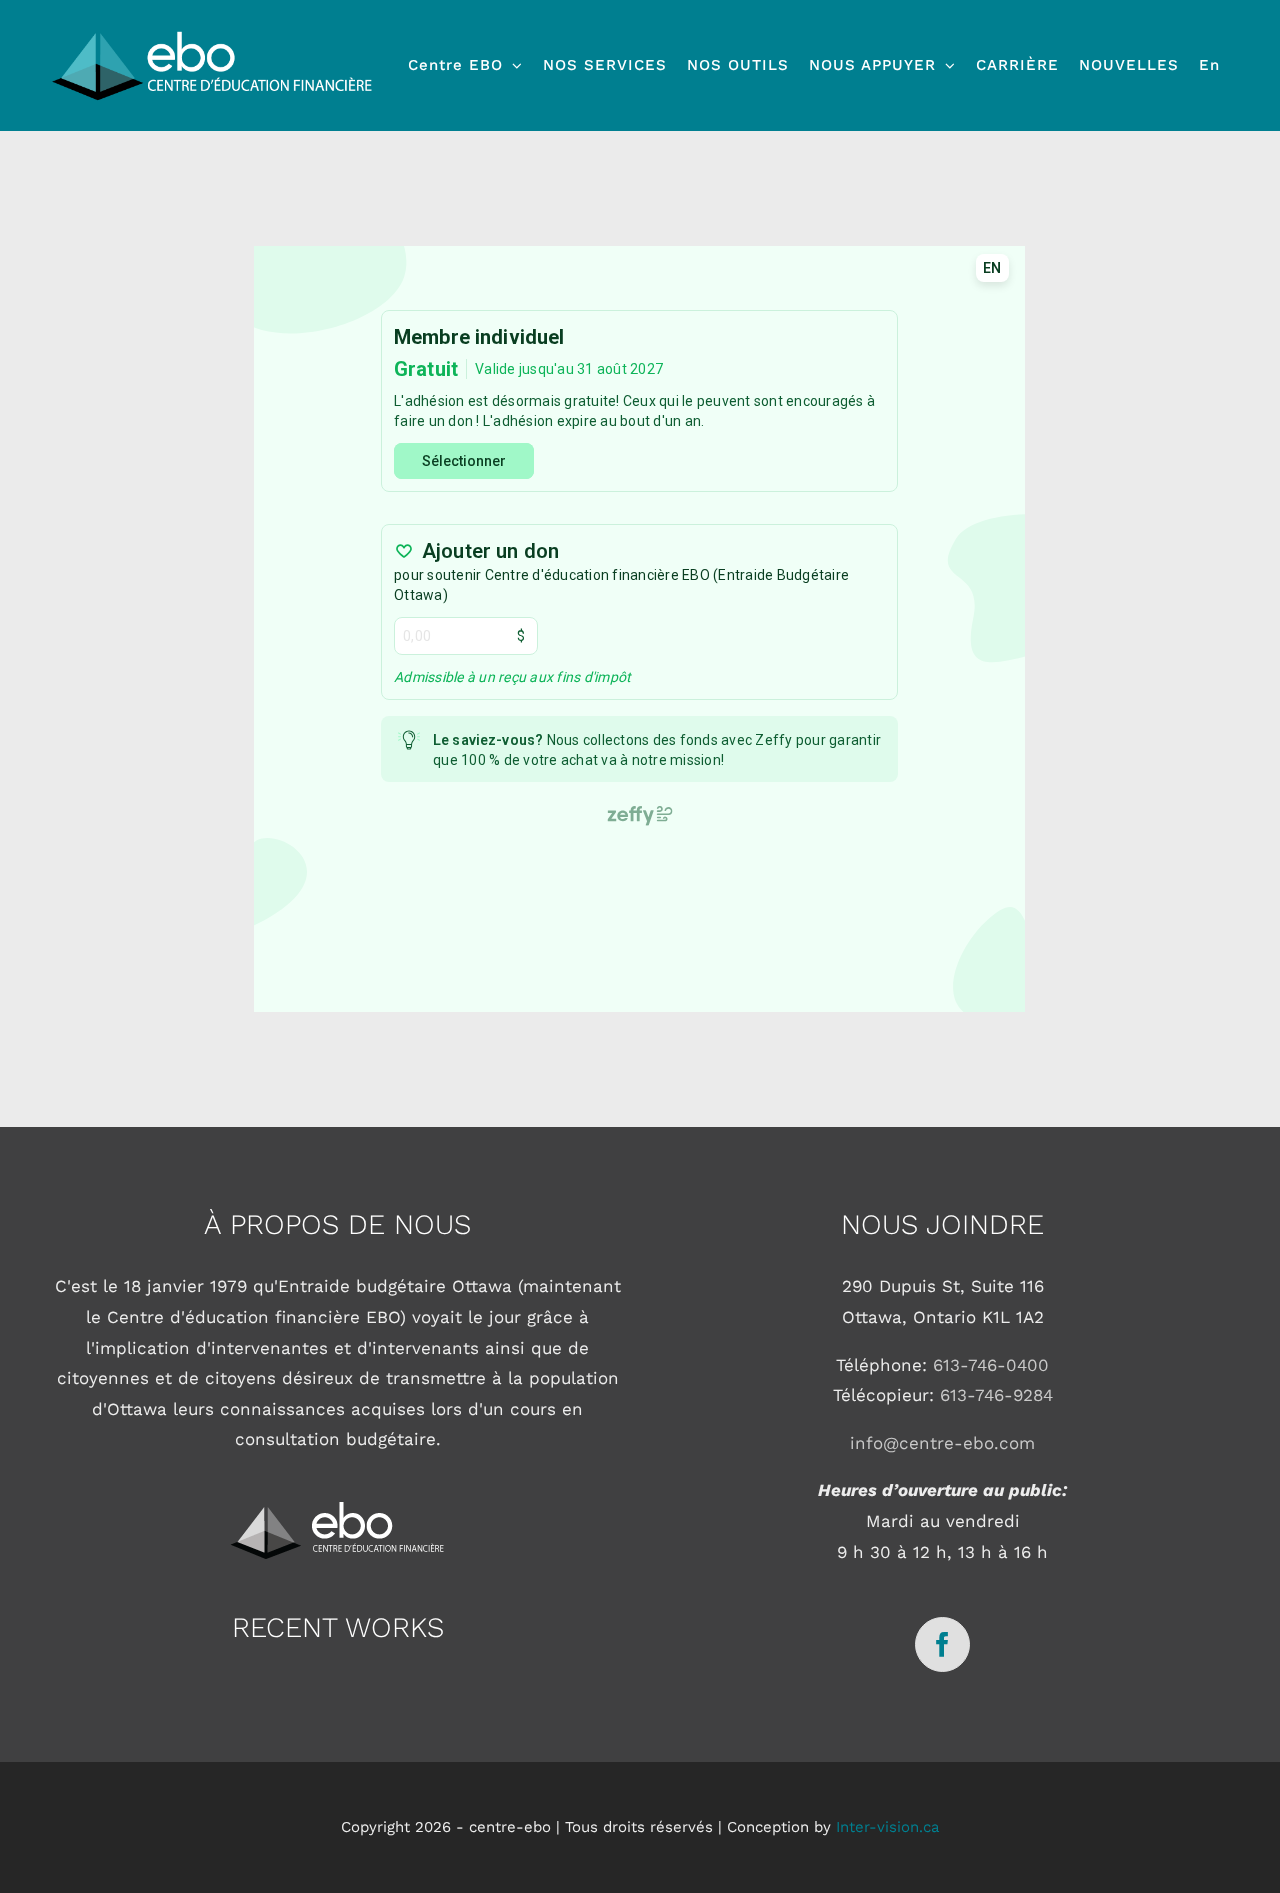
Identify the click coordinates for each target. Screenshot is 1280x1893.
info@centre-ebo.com (942, 1443)
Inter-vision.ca (887, 1827)
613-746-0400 (991, 1365)
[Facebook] (942, 1644)
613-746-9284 (996, 1395)
